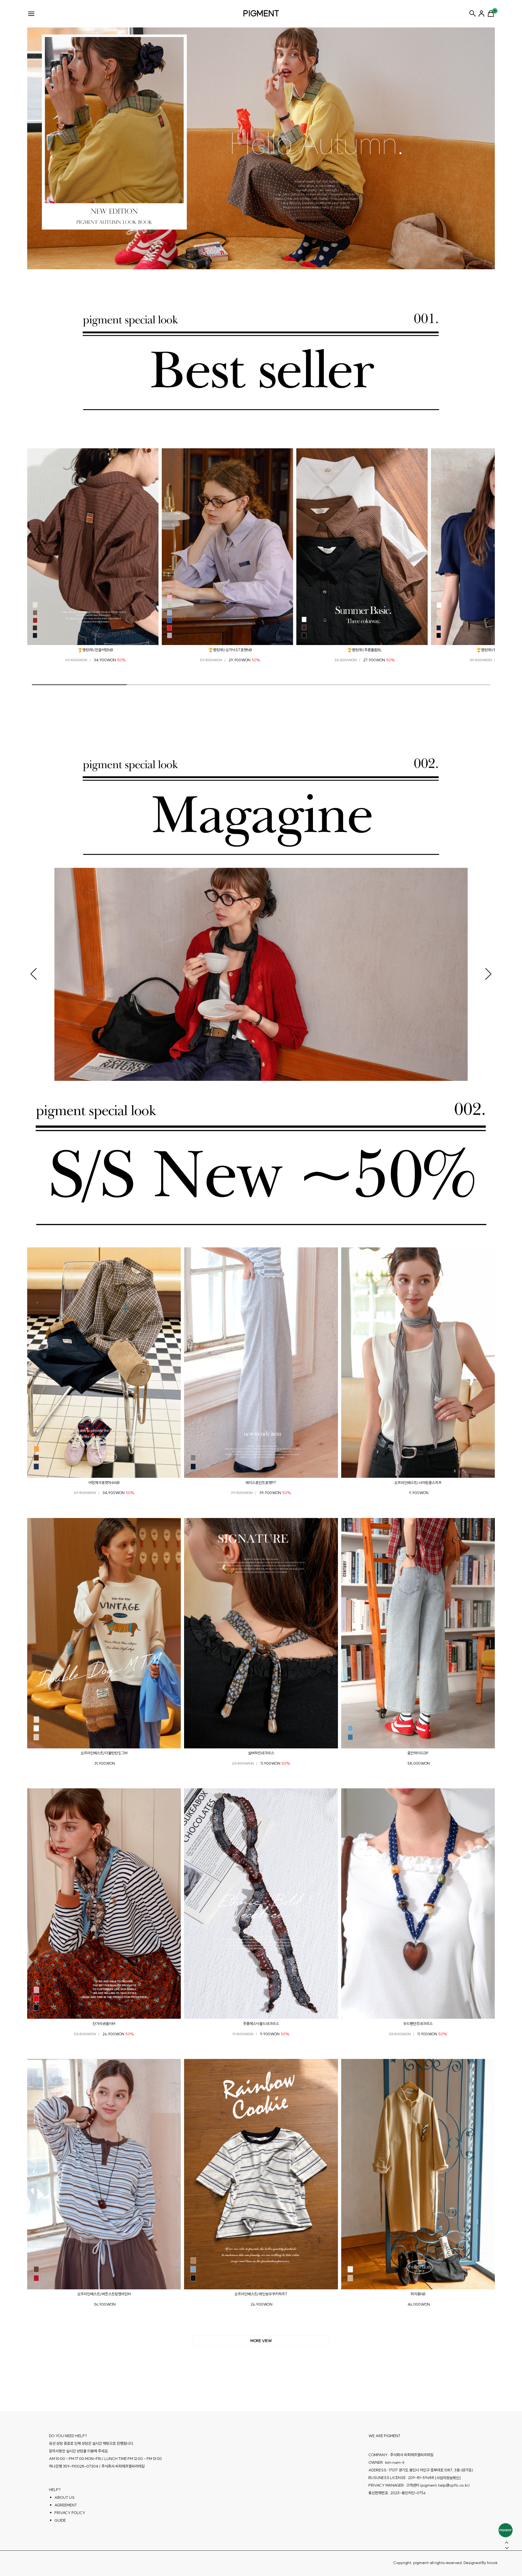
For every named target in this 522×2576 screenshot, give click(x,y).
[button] (37, 549)
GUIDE (60, 2520)
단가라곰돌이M (104, 2023)
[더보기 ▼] (261, 2341)
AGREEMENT (66, 2505)
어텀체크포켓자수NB (104, 1482)
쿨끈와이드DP (418, 1753)
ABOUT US (64, 2497)
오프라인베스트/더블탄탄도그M (104, 1753)
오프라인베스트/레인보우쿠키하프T (261, 2294)
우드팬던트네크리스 (418, 2023)
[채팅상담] (506, 2530)
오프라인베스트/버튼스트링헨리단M (104, 2294)
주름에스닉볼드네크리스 (261, 2023)
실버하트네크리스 (261, 1753)
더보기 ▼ (261, 2341)
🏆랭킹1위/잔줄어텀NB (95, 650)
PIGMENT (261, 13)
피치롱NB (418, 2294)
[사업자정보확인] (448, 2478)
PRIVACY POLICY (70, 2513)
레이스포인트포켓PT (261, 1482)
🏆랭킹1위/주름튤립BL (365, 650)
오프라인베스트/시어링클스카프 (418, 1482)
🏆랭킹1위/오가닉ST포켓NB (230, 650)
